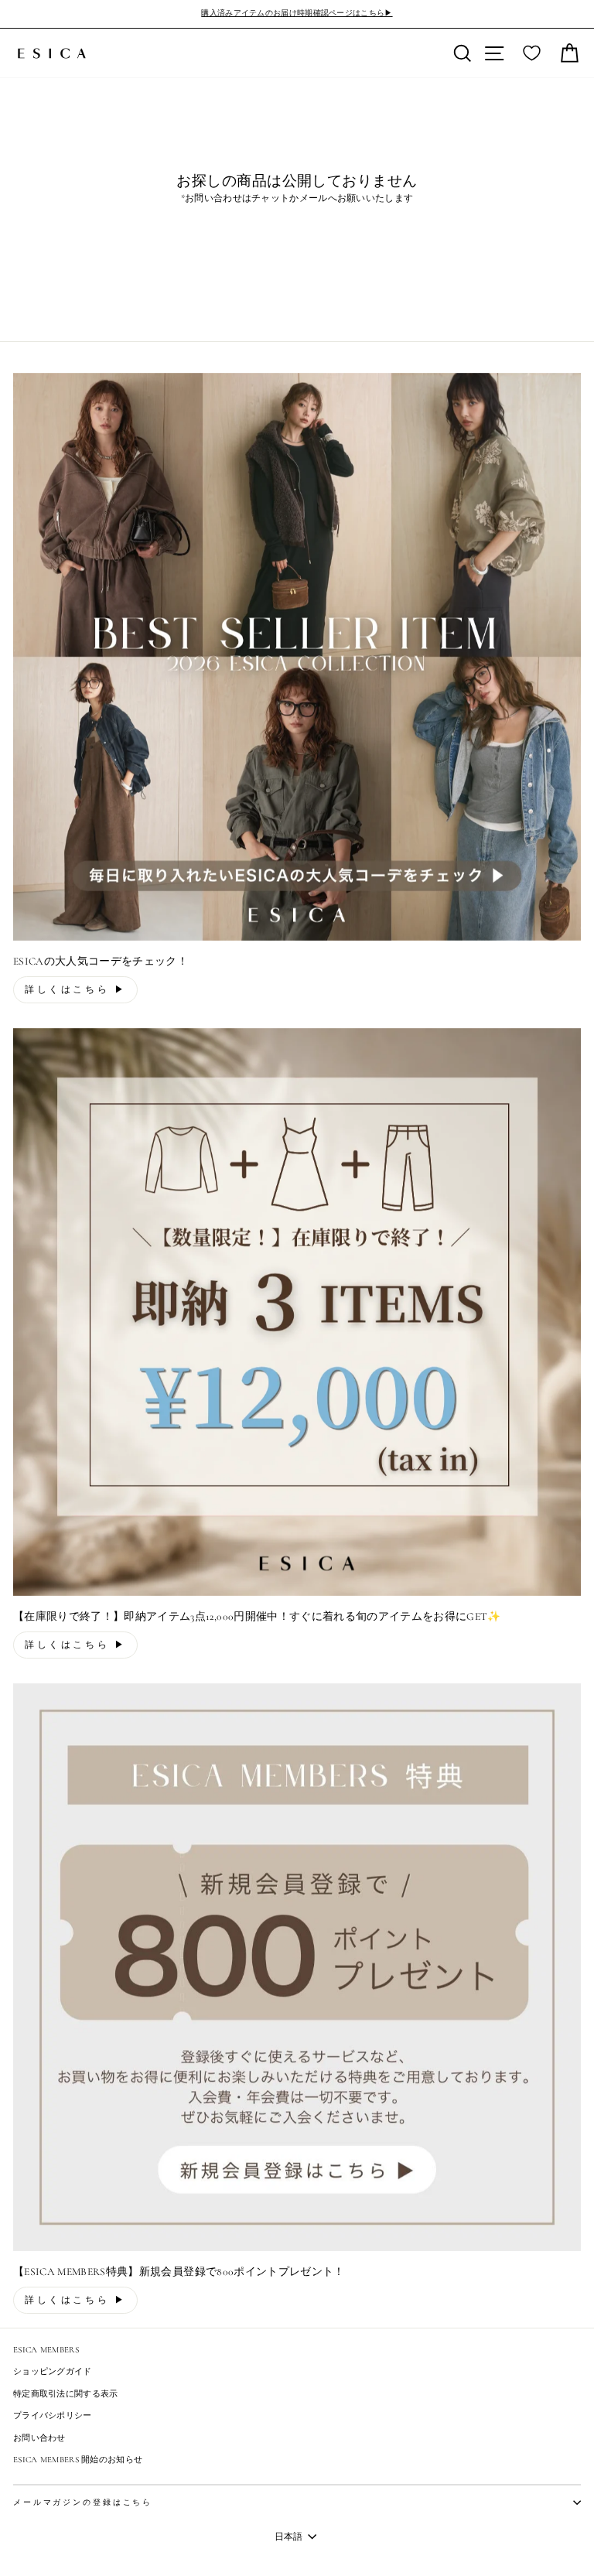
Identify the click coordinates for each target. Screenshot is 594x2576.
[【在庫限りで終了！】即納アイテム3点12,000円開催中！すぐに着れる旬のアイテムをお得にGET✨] (297, 1312)
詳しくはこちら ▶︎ (75, 989)
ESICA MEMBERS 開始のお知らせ (78, 2460)
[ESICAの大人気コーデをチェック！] (297, 657)
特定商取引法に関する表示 (66, 2394)
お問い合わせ (39, 2438)
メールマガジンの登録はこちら (83, 2503)
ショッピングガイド (53, 2371)
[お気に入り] (532, 53)
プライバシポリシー (53, 2415)
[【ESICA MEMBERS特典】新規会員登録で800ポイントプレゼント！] (297, 1967)
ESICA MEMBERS (46, 2350)
